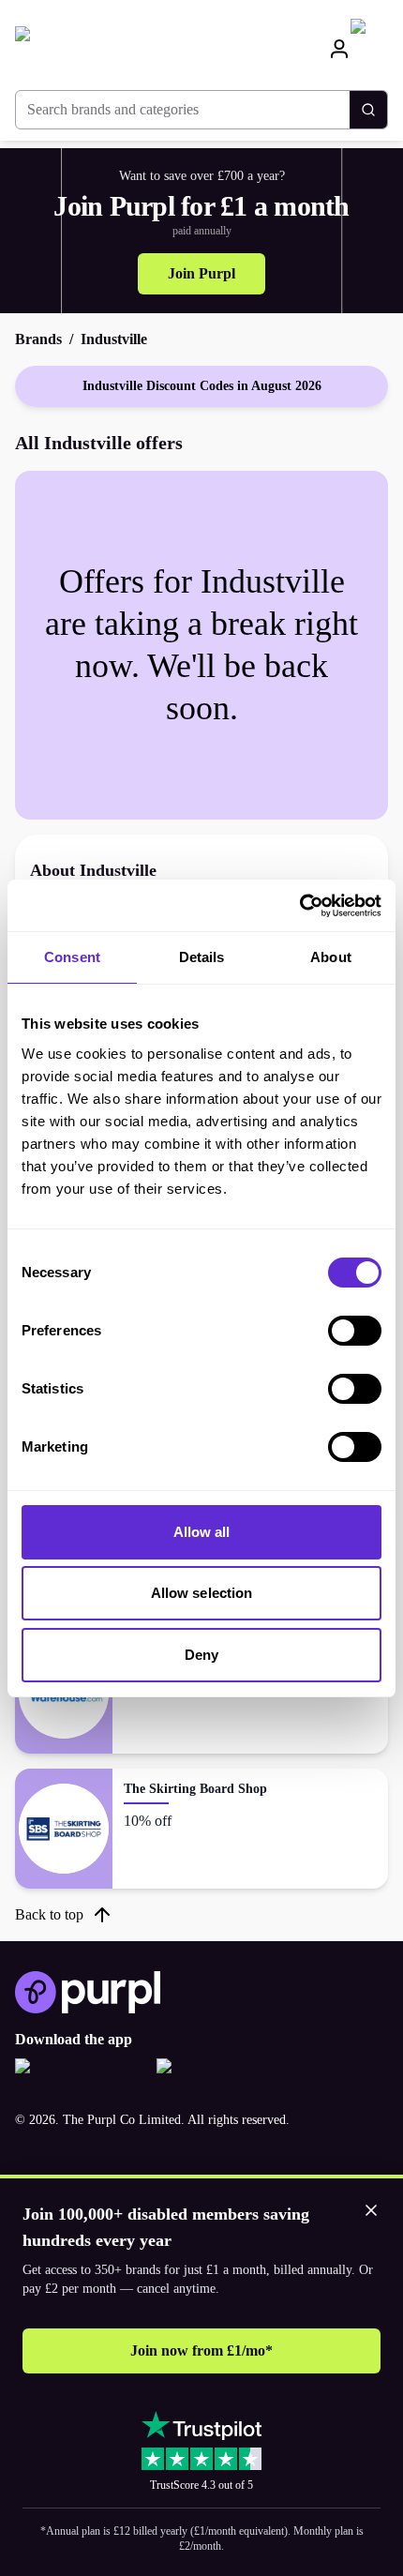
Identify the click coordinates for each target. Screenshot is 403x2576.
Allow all (202, 1532)
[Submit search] (368, 110)
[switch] (355, 1331)
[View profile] (339, 48)
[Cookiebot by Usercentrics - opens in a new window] (299, 906)
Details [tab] (202, 957)
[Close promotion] (371, 2210)
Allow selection (202, 1593)
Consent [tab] (72, 957)
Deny (201, 1655)
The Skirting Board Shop (195, 1789)
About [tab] (331, 957)
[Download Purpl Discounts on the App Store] (78, 2077)
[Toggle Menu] (369, 49)
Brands (38, 339)
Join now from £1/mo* (201, 2350)
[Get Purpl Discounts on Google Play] (220, 2077)
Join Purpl (201, 273)
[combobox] (183, 110)
